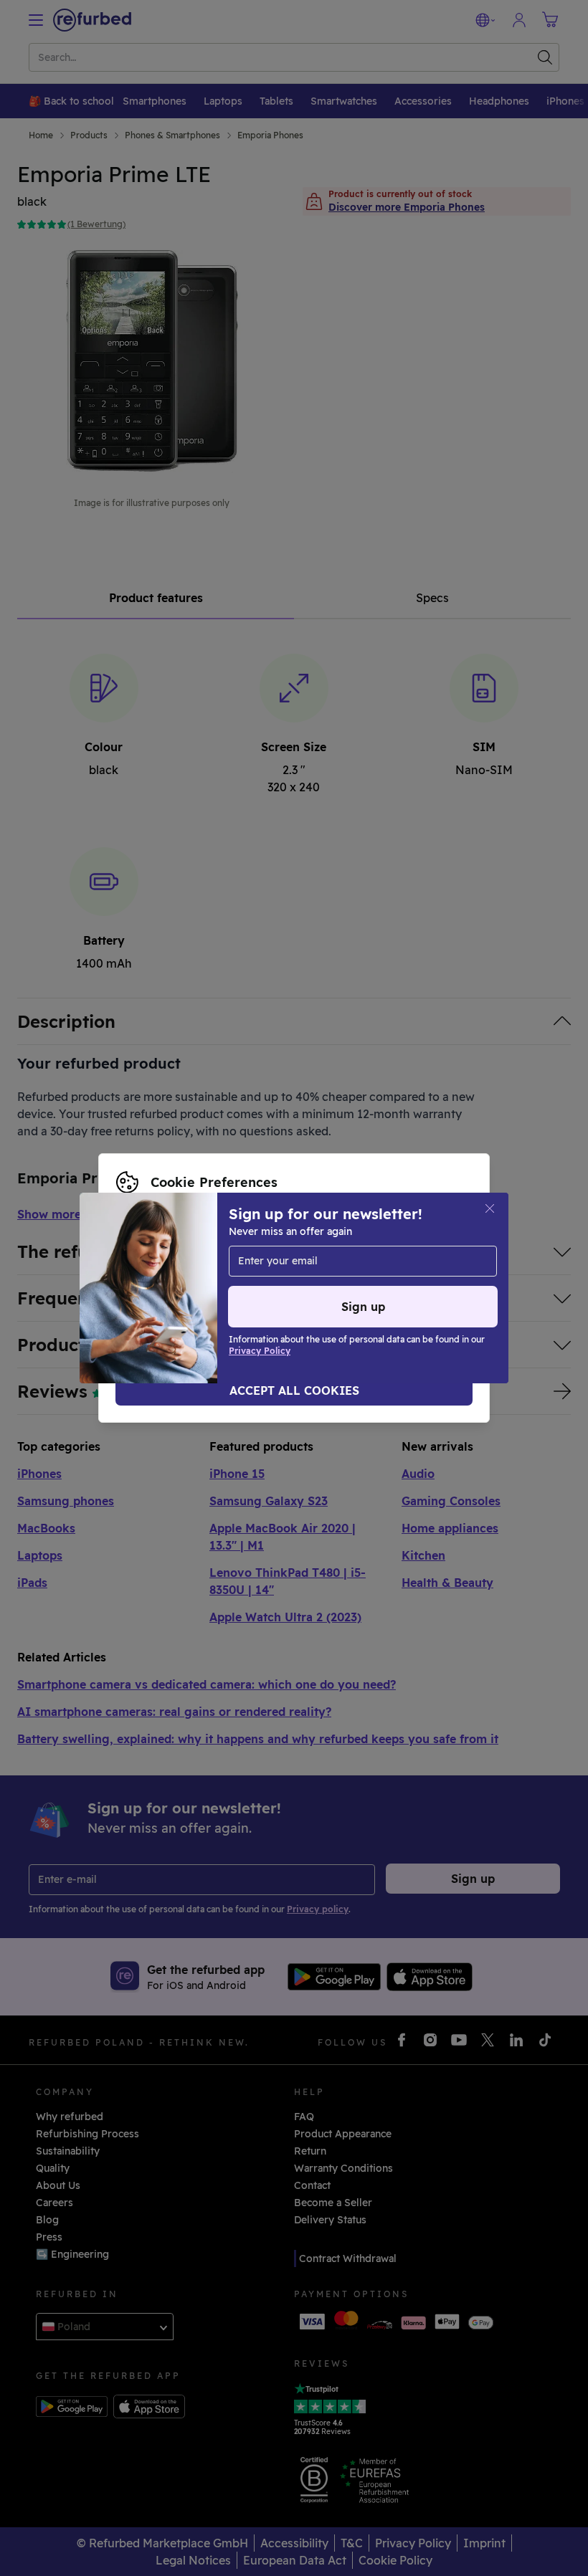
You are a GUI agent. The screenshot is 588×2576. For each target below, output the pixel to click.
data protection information (279, 1273)
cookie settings (417, 1258)
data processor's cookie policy (192, 1288)
